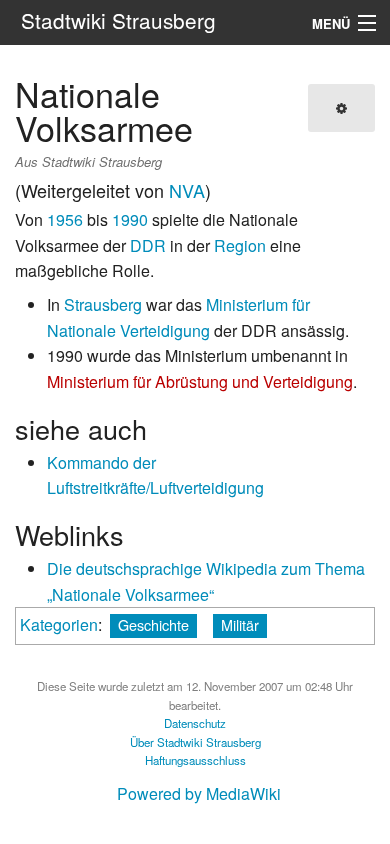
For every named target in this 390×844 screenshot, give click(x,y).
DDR (148, 245)
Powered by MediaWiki (199, 793)
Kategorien (59, 624)
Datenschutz (195, 723)
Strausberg (103, 304)
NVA (187, 190)
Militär (240, 624)
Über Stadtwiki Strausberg (195, 742)
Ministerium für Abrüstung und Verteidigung (200, 381)
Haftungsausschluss (195, 760)
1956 (65, 219)
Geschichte (153, 624)
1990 (130, 219)
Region (240, 245)
